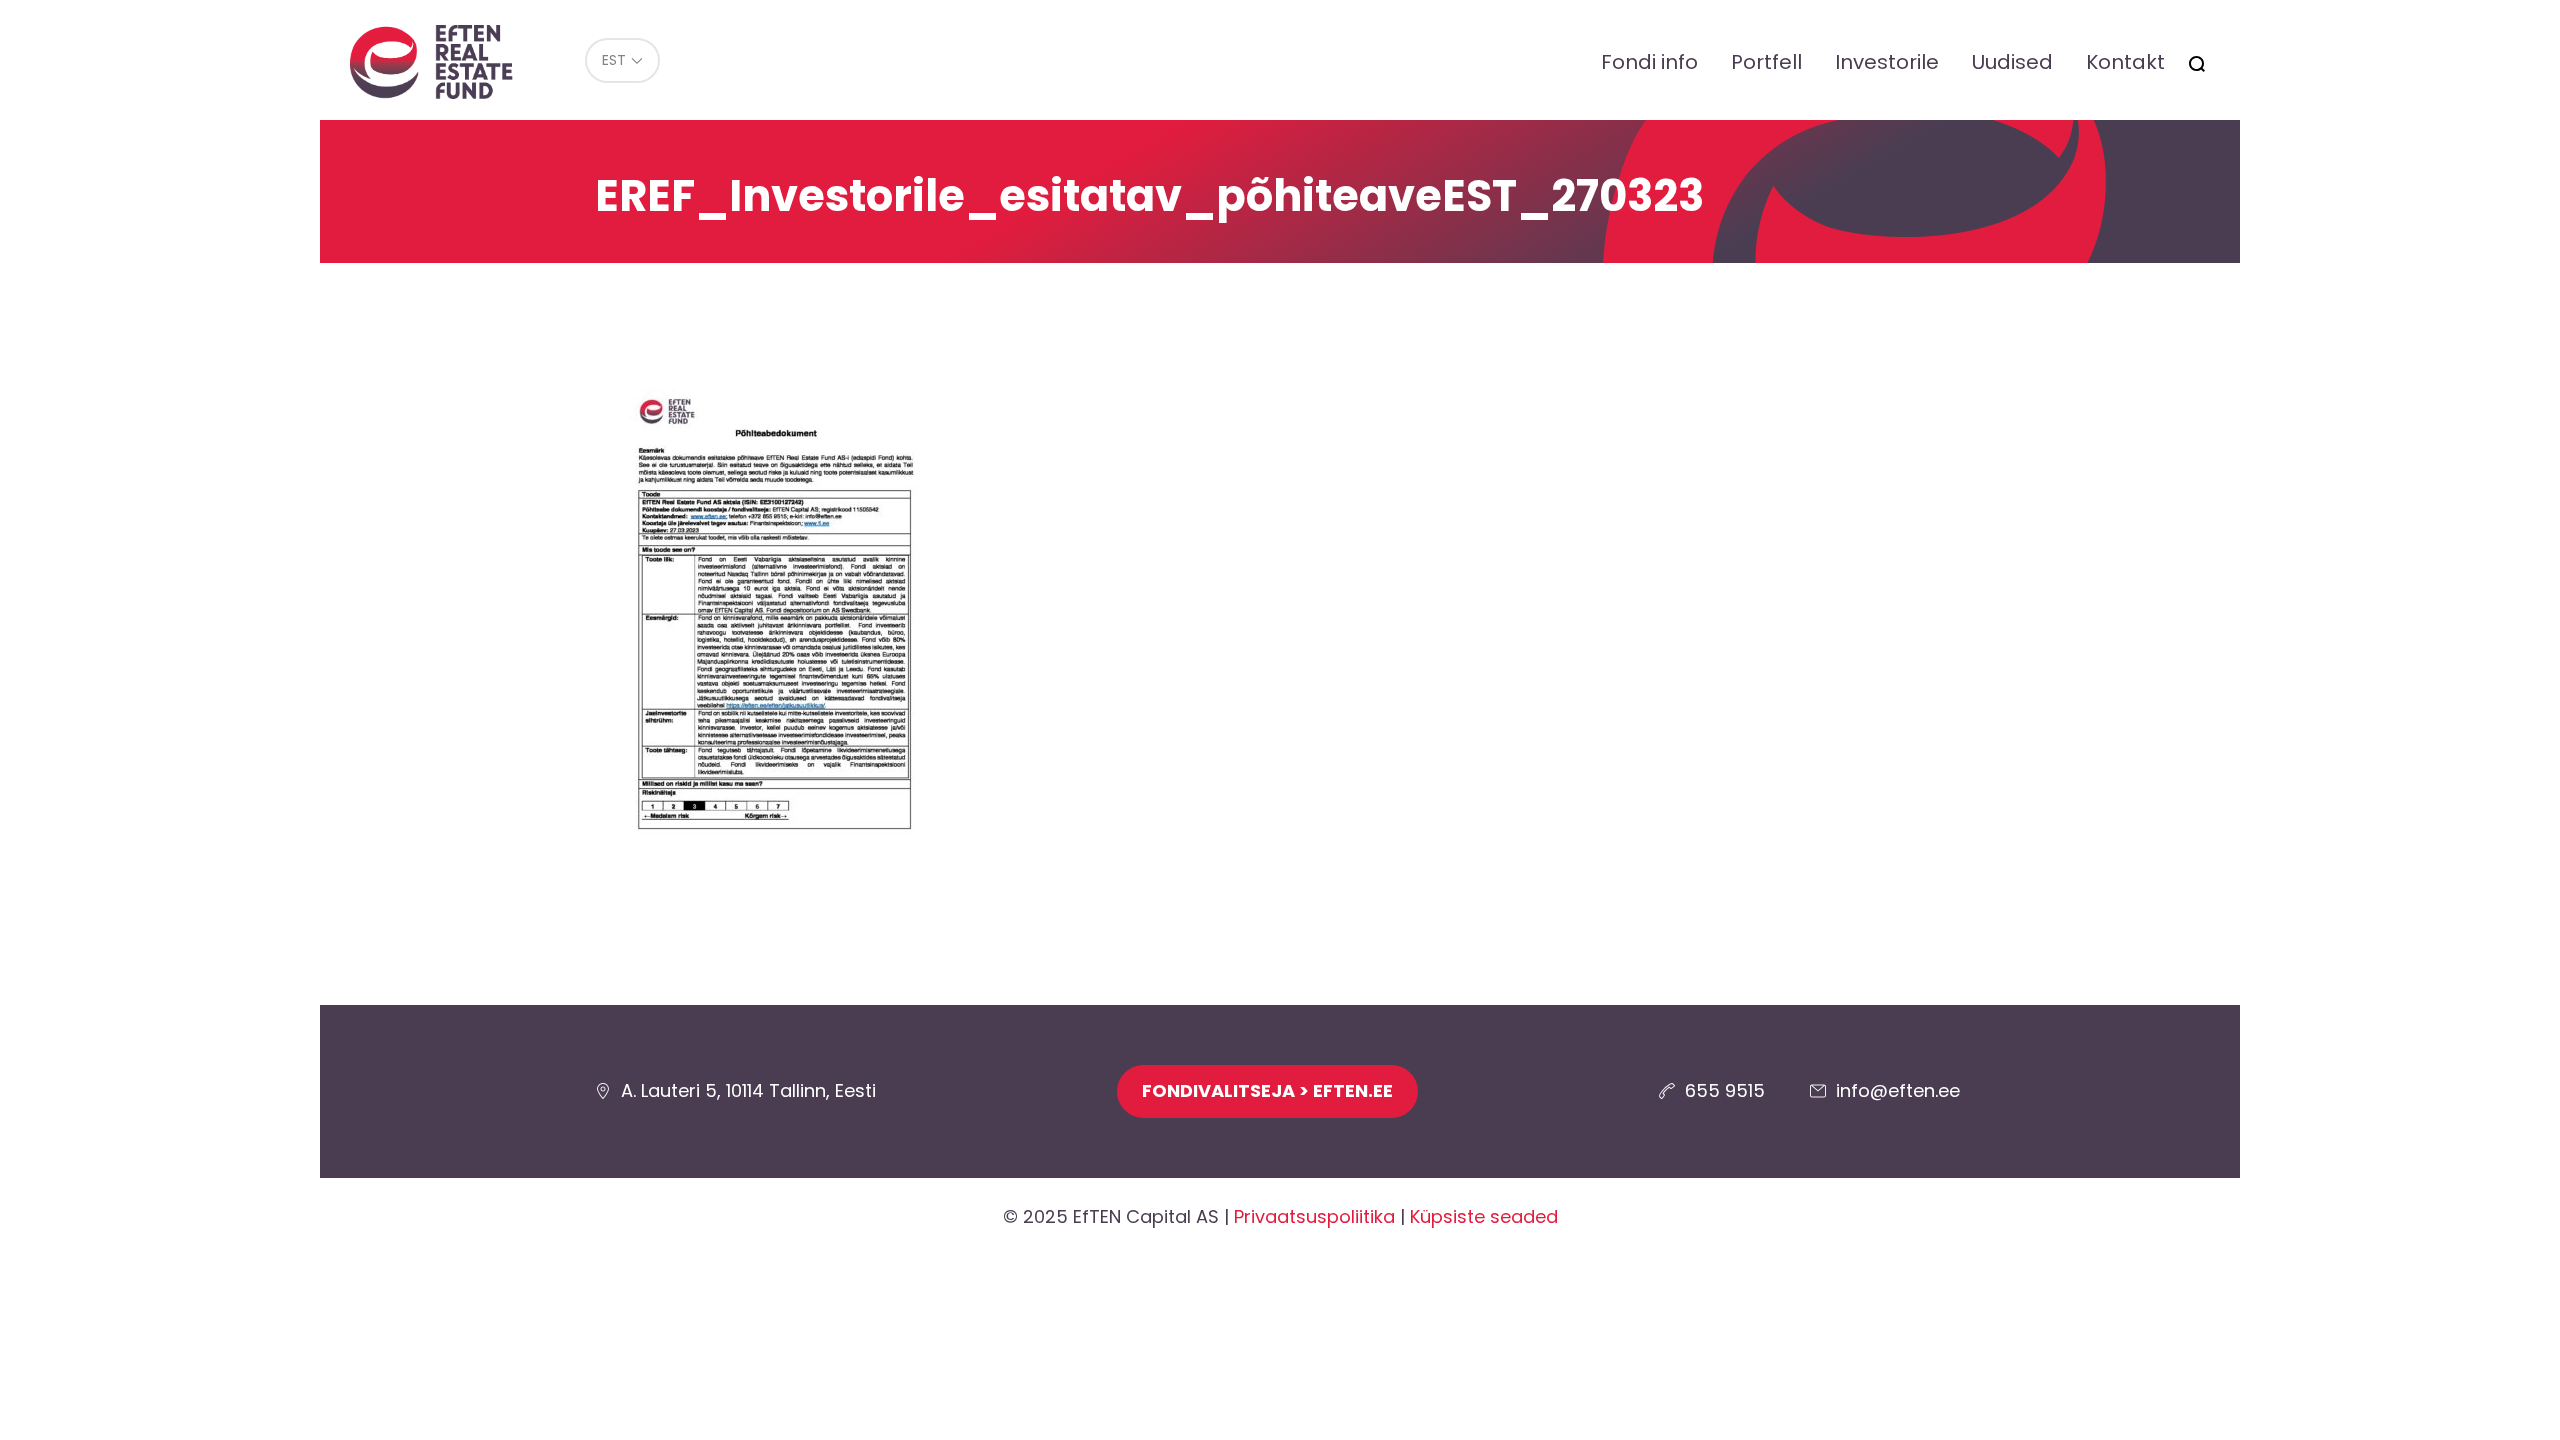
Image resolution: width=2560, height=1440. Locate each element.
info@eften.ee (1898, 1090)
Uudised (2012, 62)
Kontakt (2125, 62)
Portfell (1766, 62)
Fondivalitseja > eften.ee (1267, 1090)
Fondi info (1649, 62)
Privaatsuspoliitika (1314, 1216)
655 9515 (1725, 1090)
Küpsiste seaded (1484, 1216)
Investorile (1887, 62)
